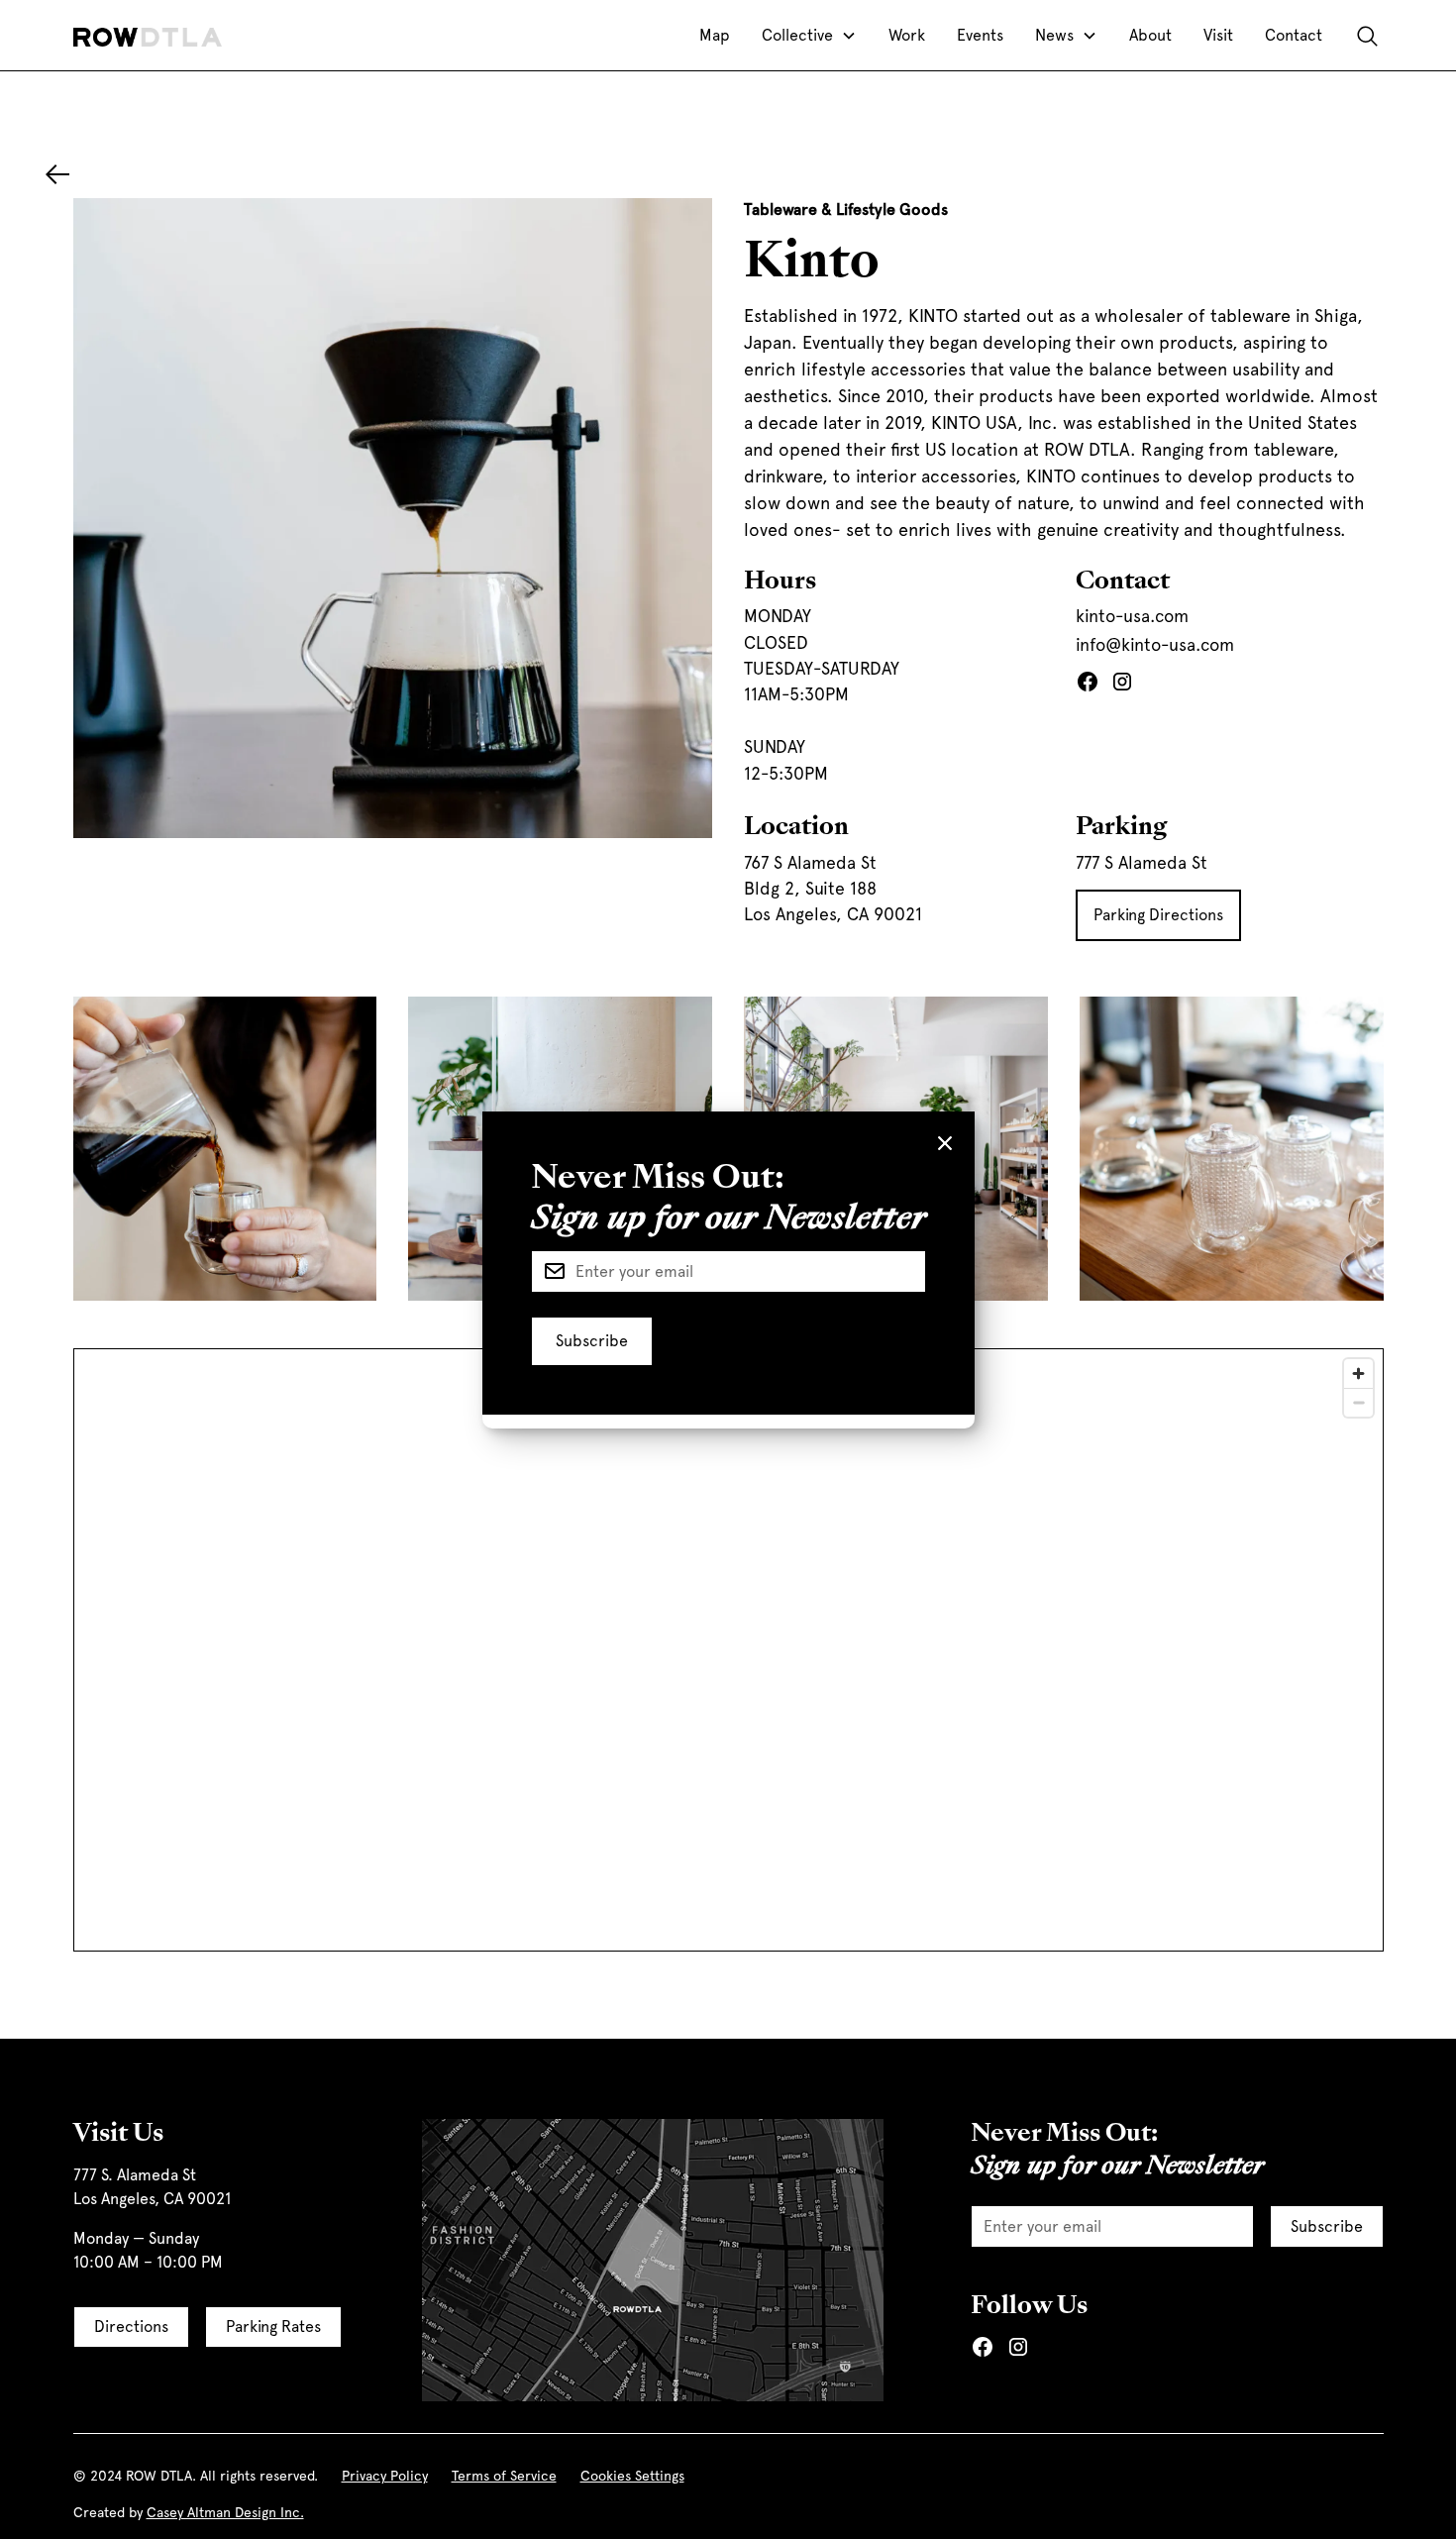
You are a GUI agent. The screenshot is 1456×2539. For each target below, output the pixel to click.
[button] (809, 36)
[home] (148, 36)
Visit (1218, 35)
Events (980, 35)
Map (715, 35)
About (1150, 35)
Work (907, 35)
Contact (1294, 35)
